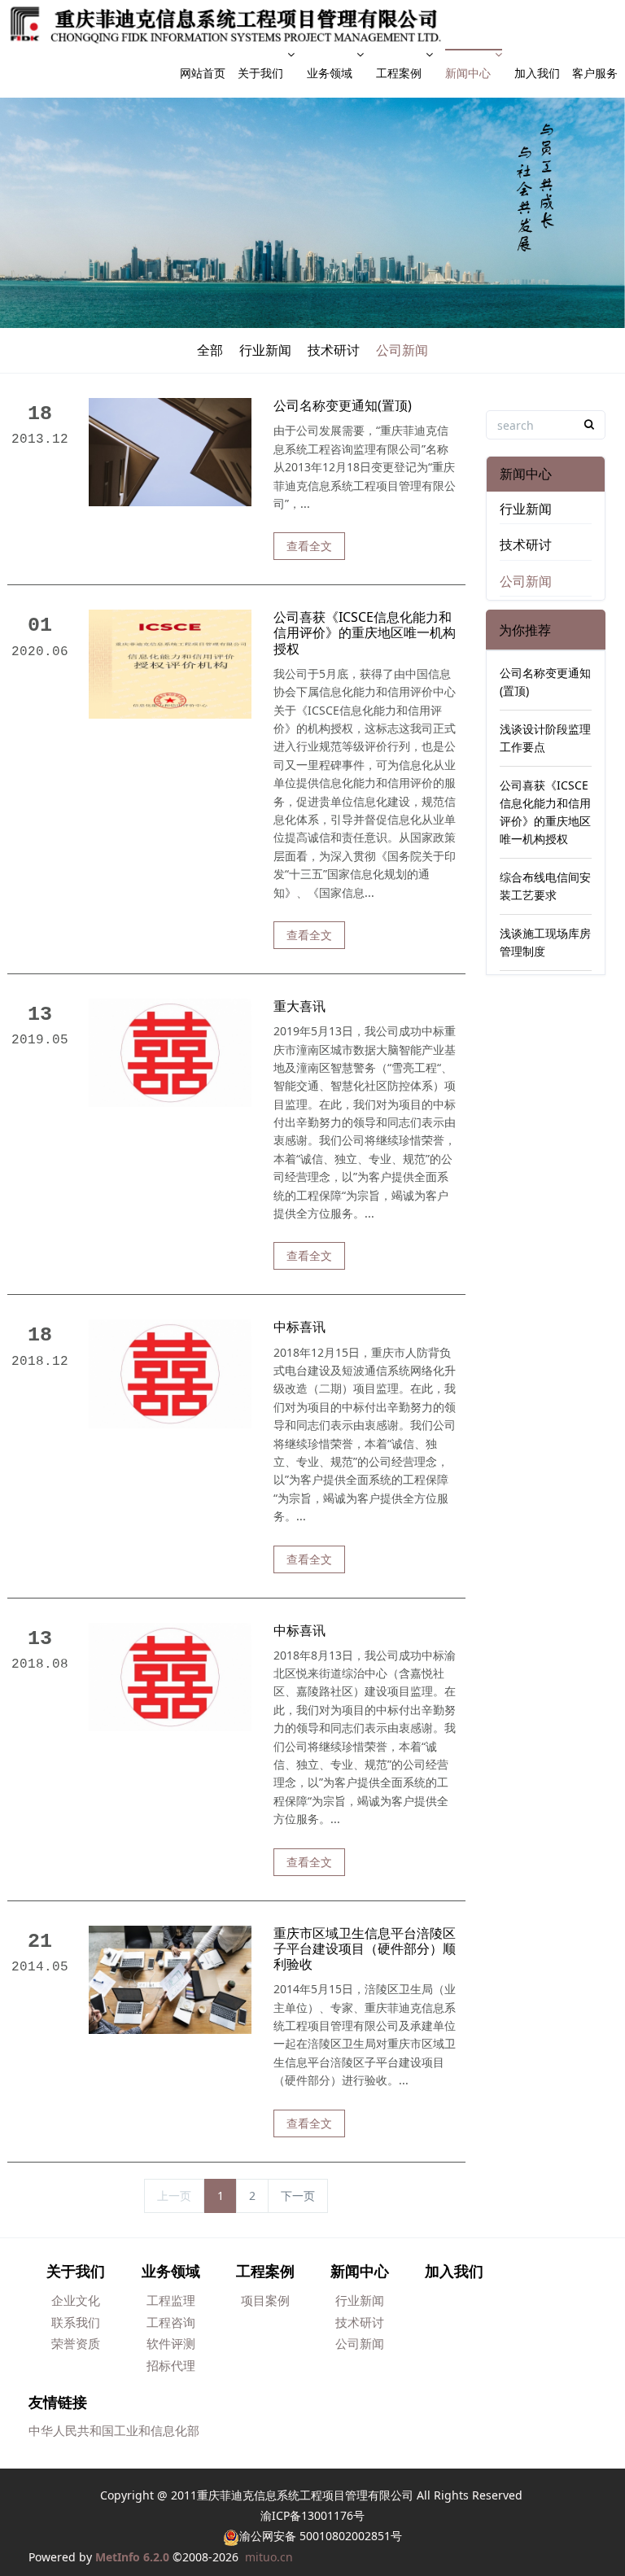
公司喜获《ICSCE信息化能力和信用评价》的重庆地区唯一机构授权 (365, 633)
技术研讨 (334, 350)
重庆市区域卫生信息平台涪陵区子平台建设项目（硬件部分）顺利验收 (365, 1949)
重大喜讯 (299, 1006)
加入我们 (537, 73)
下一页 (298, 2196)
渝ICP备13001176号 (312, 2515)
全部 (210, 350)
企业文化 (76, 2300)
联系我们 (76, 2322)
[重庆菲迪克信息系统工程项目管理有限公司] (225, 24)
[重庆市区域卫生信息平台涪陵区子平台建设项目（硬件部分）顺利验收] (170, 1978)
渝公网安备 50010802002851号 (321, 2536)
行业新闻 (265, 350)
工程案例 (399, 73)
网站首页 (203, 73)
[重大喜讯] (170, 1051)
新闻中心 (468, 73)
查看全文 (309, 546)
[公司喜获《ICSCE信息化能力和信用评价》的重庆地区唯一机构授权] (170, 663)
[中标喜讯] (170, 1373)
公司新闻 (402, 350)
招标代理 (171, 2365)
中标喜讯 (299, 1327)
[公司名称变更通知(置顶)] (170, 451)
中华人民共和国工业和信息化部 (114, 2430)
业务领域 (330, 73)
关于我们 (260, 73)
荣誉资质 (76, 2343)
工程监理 (171, 2300)
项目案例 (265, 2300)
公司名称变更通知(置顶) (343, 406)
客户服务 (595, 73)
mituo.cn (269, 2557)
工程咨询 (171, 2322)
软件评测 (171, 2343)
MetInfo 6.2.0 (132, 2557)
